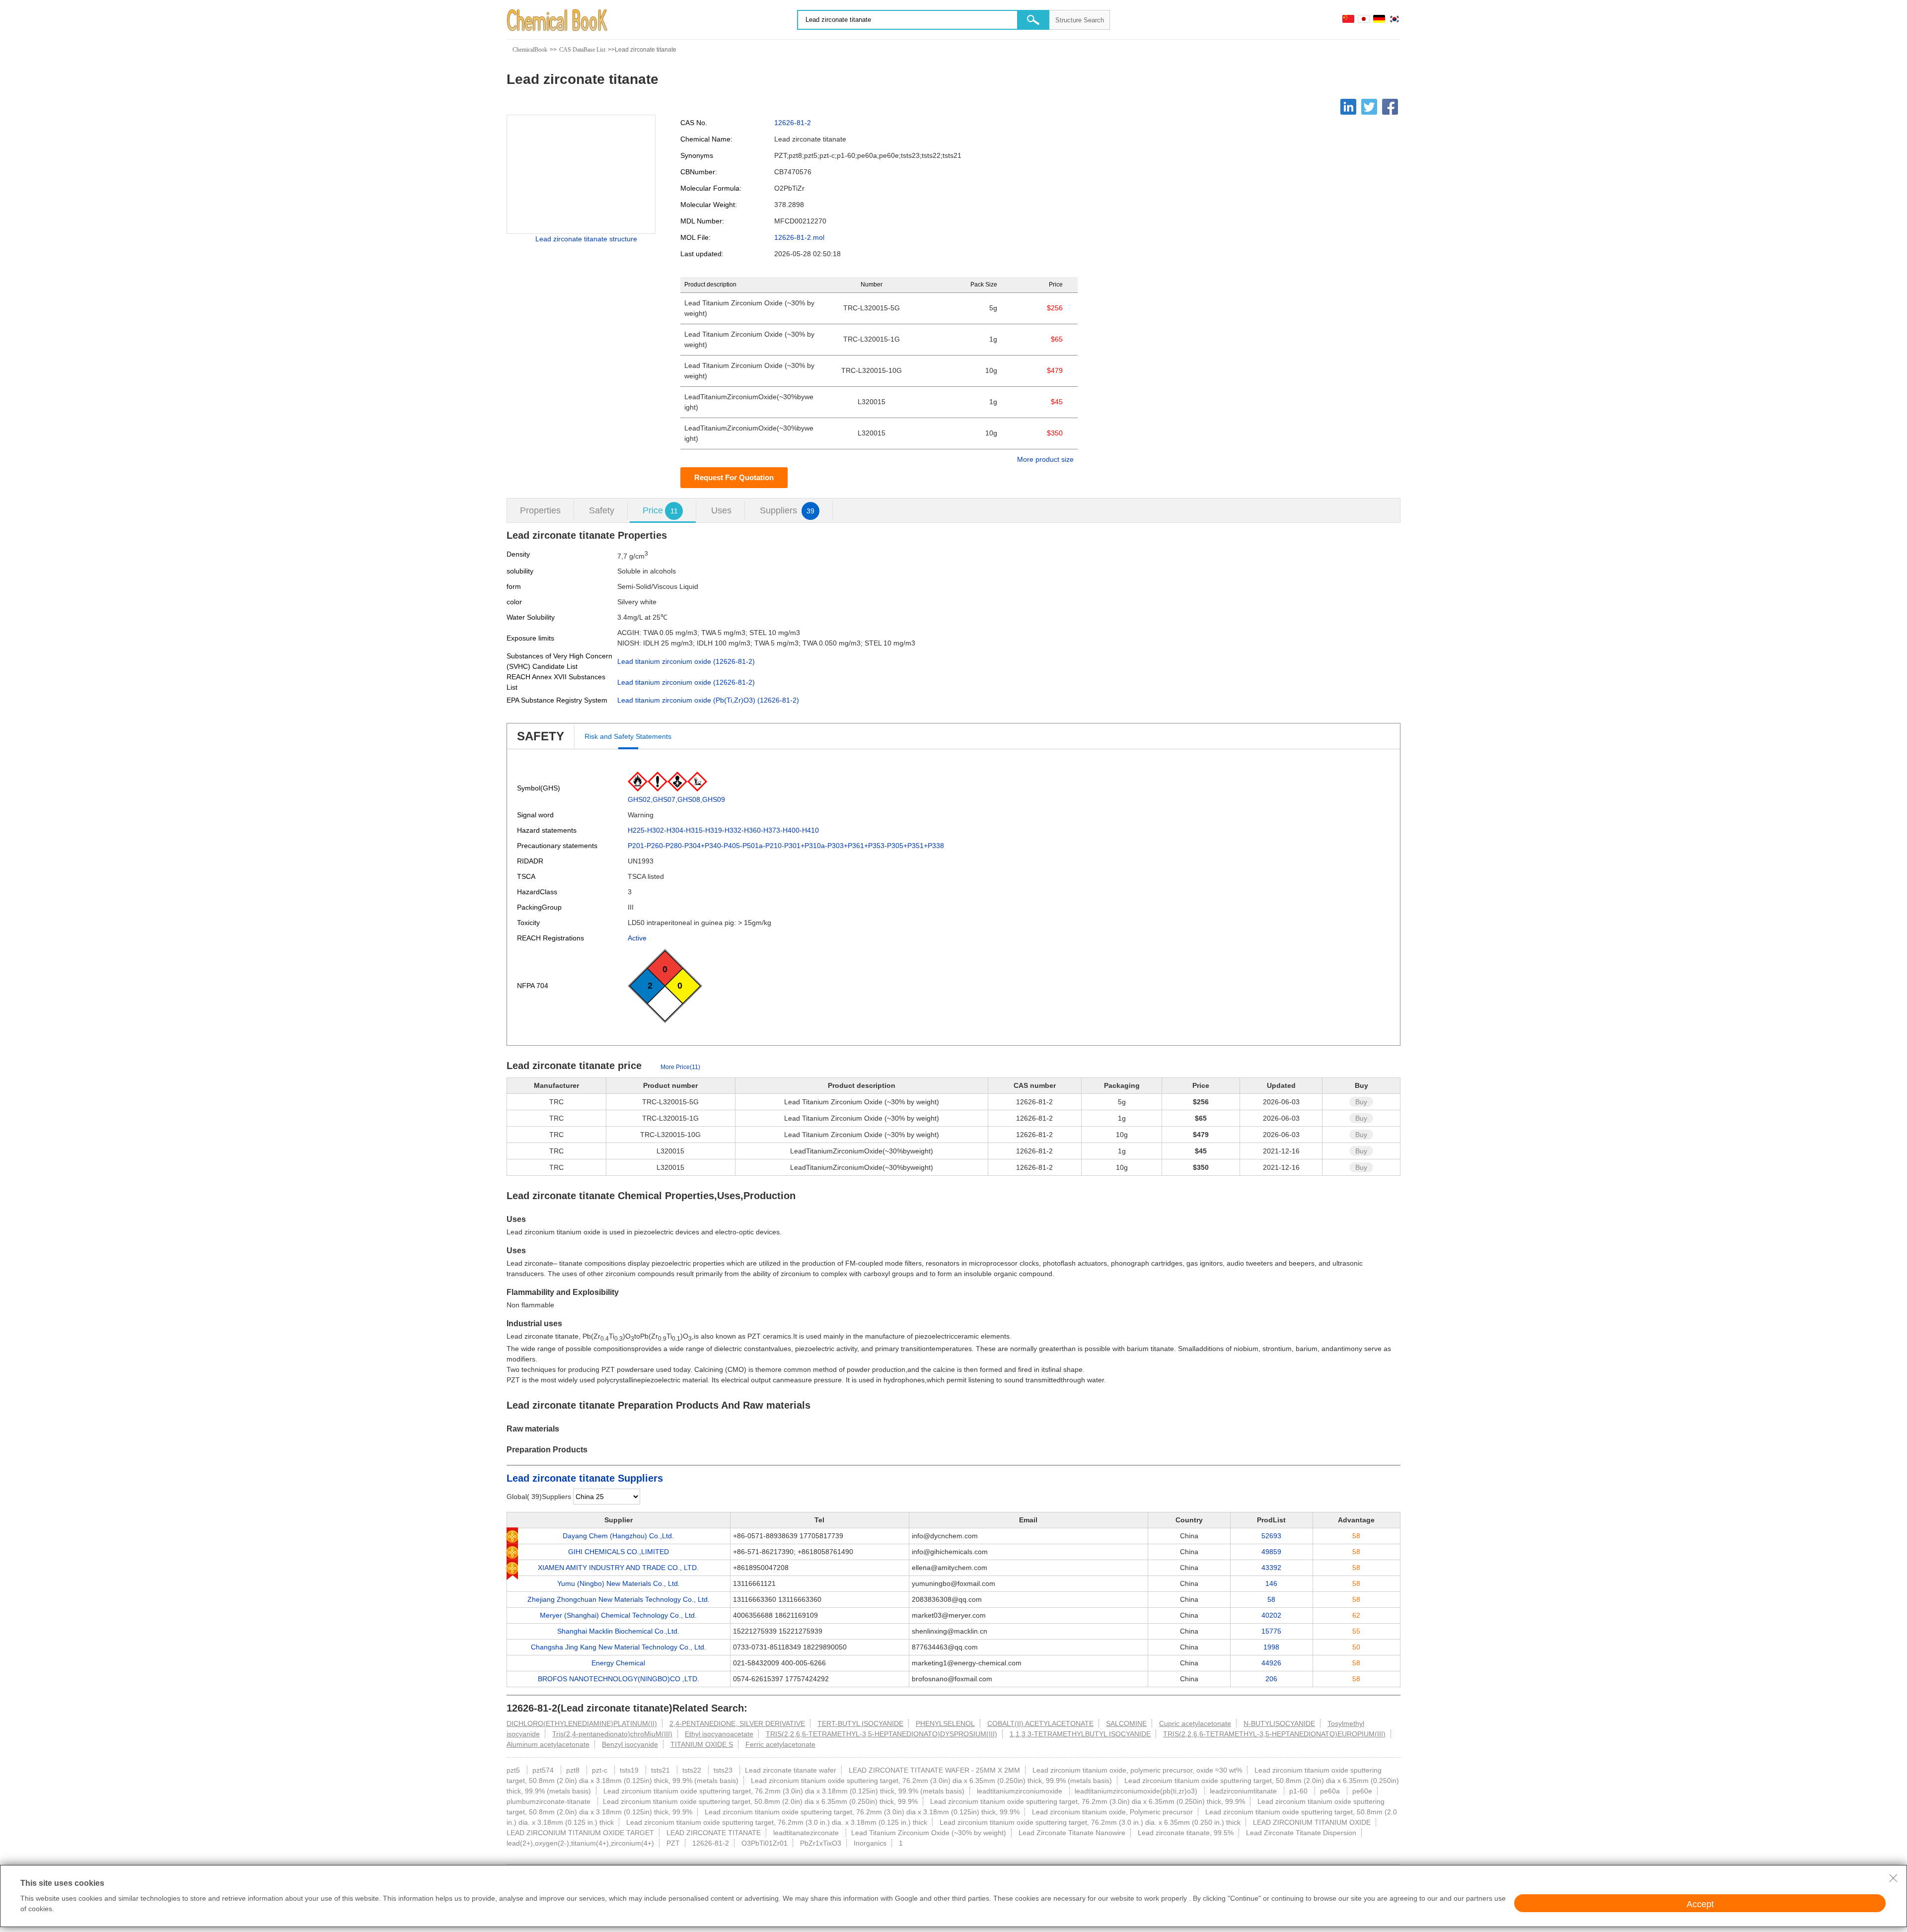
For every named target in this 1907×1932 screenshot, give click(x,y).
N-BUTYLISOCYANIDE (1279, 1723)
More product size (1045, 459)
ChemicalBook (530, 50)
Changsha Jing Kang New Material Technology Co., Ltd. (619, 1647)
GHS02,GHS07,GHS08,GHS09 (676, 799)
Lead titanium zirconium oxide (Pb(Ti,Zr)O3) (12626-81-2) (708, 700)
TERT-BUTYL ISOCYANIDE (860, 1723)
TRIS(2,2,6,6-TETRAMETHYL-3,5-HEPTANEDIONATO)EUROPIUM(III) (1274, 1734)
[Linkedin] (1348, 107)
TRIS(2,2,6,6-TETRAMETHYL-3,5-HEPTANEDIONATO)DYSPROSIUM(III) (881, 1734)
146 (1271, 1583)
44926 (1271, 1663)
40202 (1271, 1615)
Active (637, 938)
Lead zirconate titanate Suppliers (585, 1478)
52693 (1271, 1536)
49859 (1271, 1552)
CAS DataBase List (582, 50)
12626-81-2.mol (799, 237)
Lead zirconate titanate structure (586, 239)
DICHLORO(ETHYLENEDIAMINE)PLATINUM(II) (582, 1723)
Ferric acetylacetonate (780, 1744)
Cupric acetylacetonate (1195, 1723)
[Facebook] (1390, 107)
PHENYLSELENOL (945, 1723)
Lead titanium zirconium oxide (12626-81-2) (686, 661)
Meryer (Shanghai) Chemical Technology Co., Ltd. (618, 1615)
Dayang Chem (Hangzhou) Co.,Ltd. (618, 1536)
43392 (1271, 1568)
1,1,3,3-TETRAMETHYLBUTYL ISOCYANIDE (1080, 1734)
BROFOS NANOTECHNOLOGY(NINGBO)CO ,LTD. (619, 1679)
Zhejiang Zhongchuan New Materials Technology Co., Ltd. (619, 1599)
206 (1271, 1679)
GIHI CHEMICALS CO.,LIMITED (619, 1552)
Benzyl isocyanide (630, 1744)
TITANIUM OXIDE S (702, 1744)
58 (1271, 1599)
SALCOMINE (1126, 1723)
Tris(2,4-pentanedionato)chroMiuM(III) (612, 1734)
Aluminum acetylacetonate (548, 1744)
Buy (1361, 1102)
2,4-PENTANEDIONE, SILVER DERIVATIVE (737, 1723)
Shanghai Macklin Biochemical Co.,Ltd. (618, 1631)
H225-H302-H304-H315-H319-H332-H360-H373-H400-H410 (723, 830)
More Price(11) (680, 1067)
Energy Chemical (618, 1663)
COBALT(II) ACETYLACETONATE (1040, 1723)
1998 (1271, 1647)
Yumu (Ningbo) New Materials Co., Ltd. (619, 1583)
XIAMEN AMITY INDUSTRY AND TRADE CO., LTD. (618, 1568)
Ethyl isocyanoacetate (719, 1734)
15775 (1271, 1631)
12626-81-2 (793, 123)
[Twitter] (1369, 107)
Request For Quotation (734, 477)
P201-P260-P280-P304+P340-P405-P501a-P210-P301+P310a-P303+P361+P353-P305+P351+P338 (786, 846)
